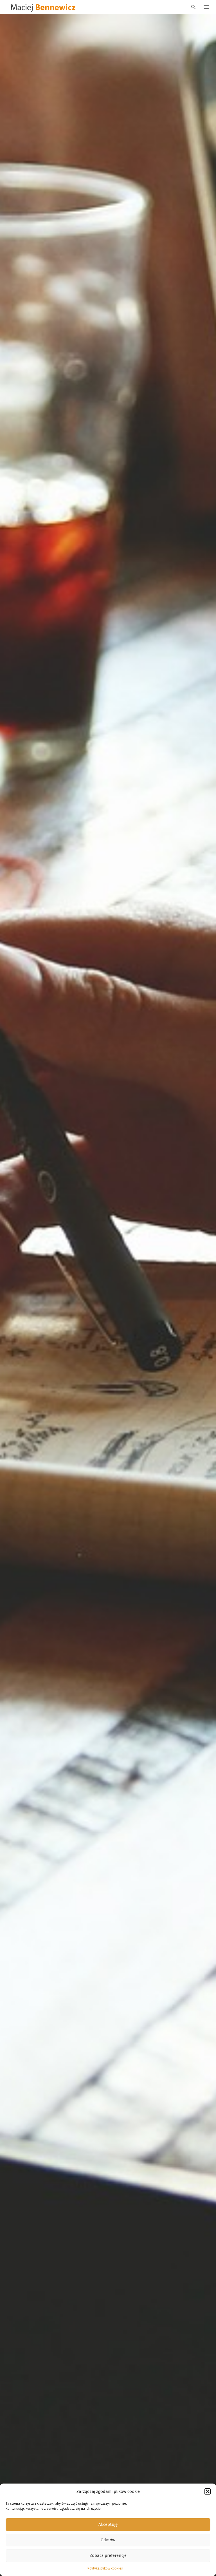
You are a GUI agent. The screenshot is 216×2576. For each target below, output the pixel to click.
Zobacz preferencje (108, 2555)
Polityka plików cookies (105, 2568)
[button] (208, 2491)
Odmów (108, 2540)
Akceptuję (108, 2524)
